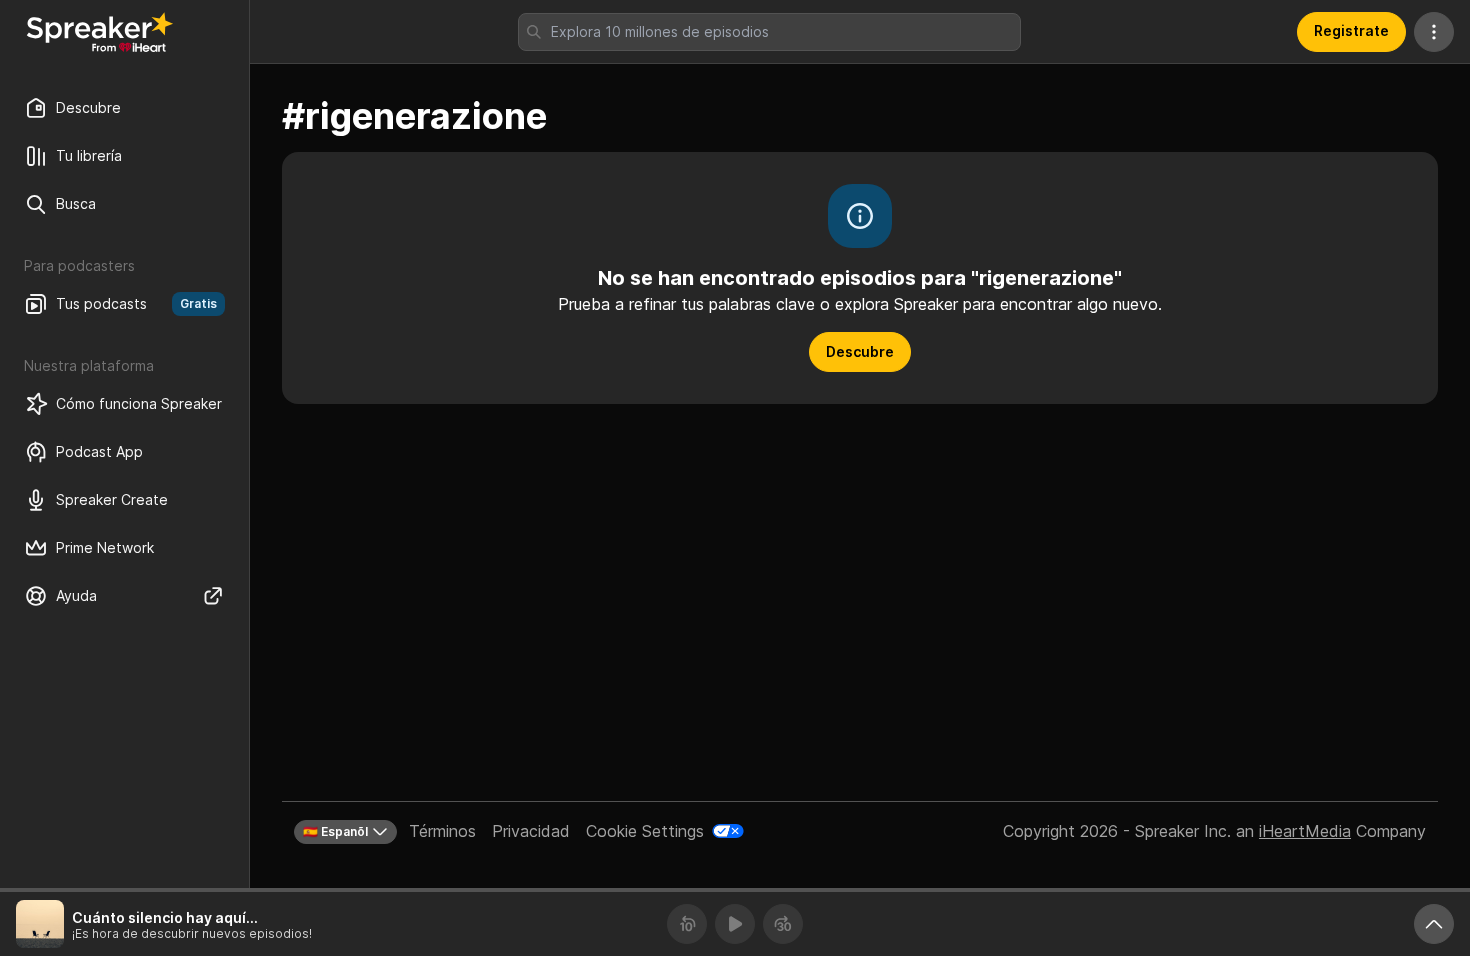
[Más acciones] (1434, 32)
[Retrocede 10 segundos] (687, 924)
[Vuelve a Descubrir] (100, 32)
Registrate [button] (1351, 30)
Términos (442, 831)
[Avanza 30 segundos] (783, 924)
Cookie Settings (645, 831)
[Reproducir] (735, 924)
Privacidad (531, 831)
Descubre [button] (860, 351)
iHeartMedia (1305, 831)
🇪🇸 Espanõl (335, 831)
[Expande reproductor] (1434, 924)
